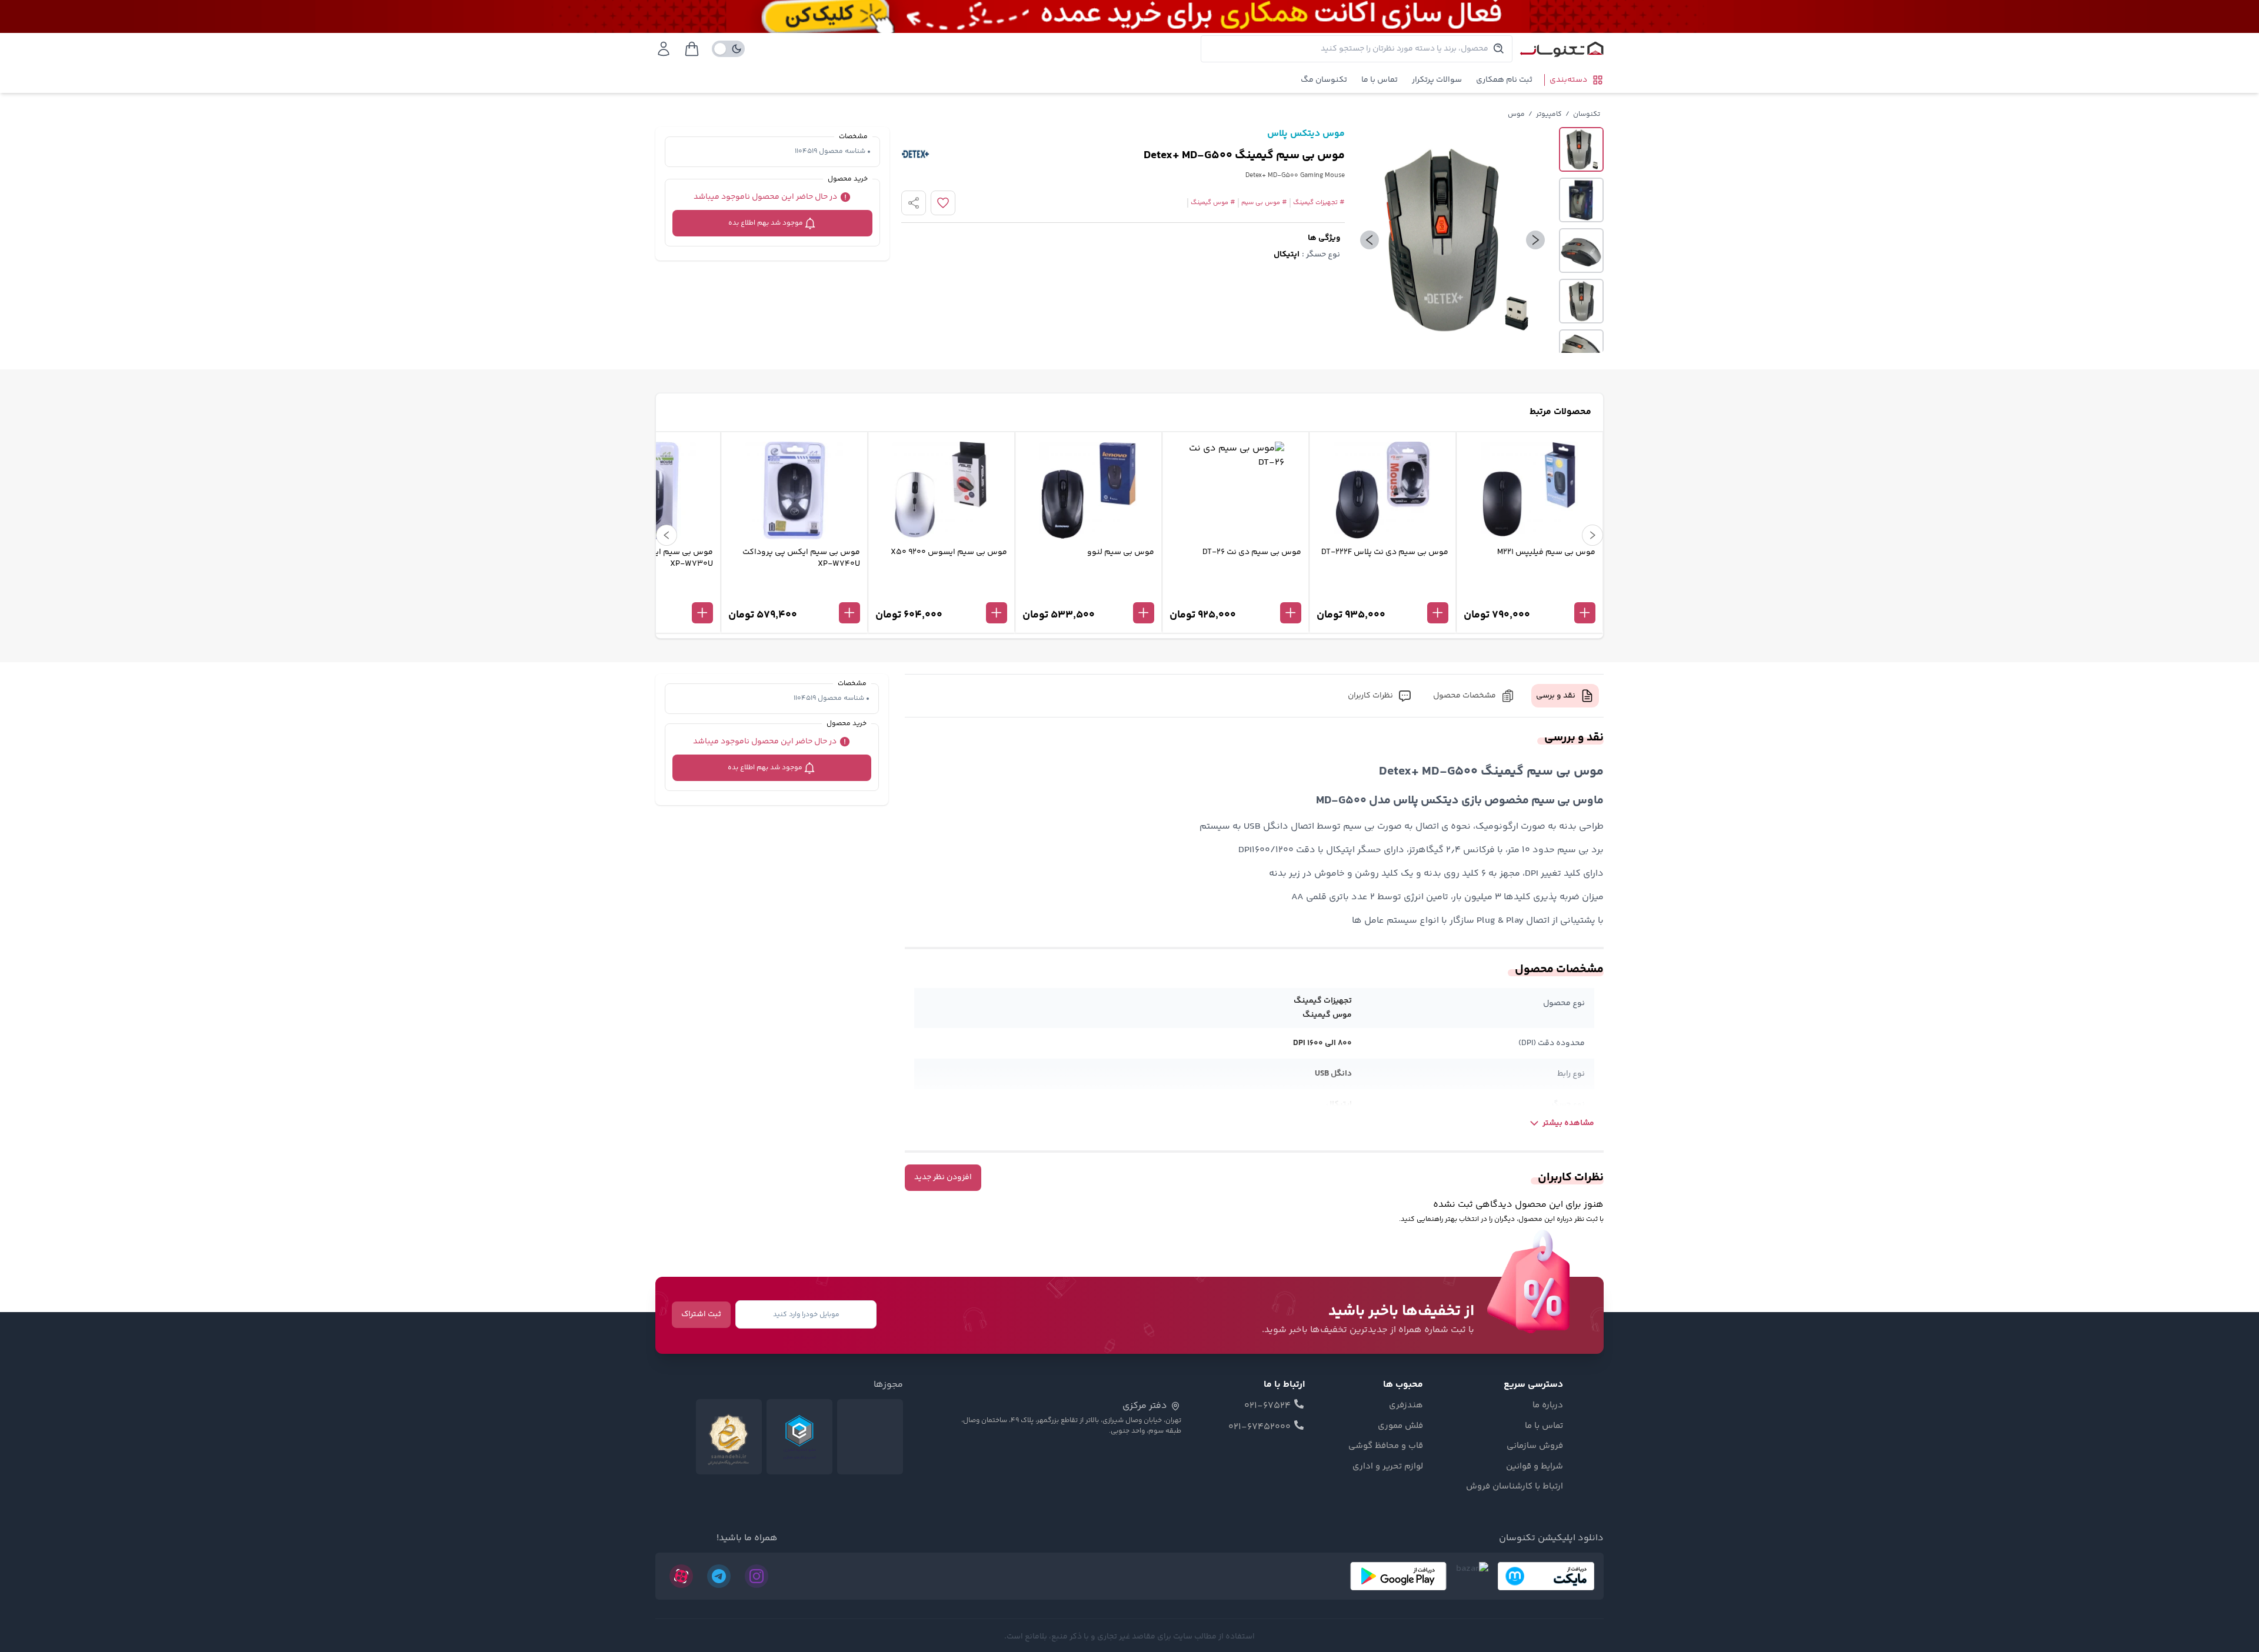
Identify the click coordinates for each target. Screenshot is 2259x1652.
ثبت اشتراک (701, 1314)
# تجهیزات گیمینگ (1319, 203)
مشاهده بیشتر (1568, 1123)
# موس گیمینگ (1213, 203)
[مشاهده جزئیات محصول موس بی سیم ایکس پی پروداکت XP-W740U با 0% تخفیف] (794, 593)
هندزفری (1406, 1406)
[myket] (1546, 1576)
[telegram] (719, 1576)
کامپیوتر (1549, 114)
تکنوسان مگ (1324, 80)
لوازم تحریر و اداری (1388, 1467)
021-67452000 (1260, 1427)
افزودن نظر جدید (943, 1177)
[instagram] (757, 1576)
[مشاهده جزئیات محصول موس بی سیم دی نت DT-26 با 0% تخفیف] (1235, 593)
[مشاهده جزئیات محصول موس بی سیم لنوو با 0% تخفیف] (1088, 593)
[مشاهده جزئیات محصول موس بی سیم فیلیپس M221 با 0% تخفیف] (1530, 593)
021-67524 (1267, 1406)
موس (1516, 114)
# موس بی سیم (1264, 203)
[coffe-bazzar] (1472, 1576)
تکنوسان (1587, 114)
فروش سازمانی (1535, 1446)
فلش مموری (1400, 1426)
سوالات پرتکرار (1437, 80)
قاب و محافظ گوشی (1386, 1446)
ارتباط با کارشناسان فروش (1515, 1487)
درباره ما (1548, 1406)
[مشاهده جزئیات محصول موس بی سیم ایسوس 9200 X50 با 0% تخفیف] (941, 593)
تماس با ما (1380, 80)
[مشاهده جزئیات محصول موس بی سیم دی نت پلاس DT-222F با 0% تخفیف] (1382, 593)
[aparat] (681, 1576)
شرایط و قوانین (1535, 1467)
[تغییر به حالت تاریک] (728, 49)
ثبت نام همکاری (1504, 80)
